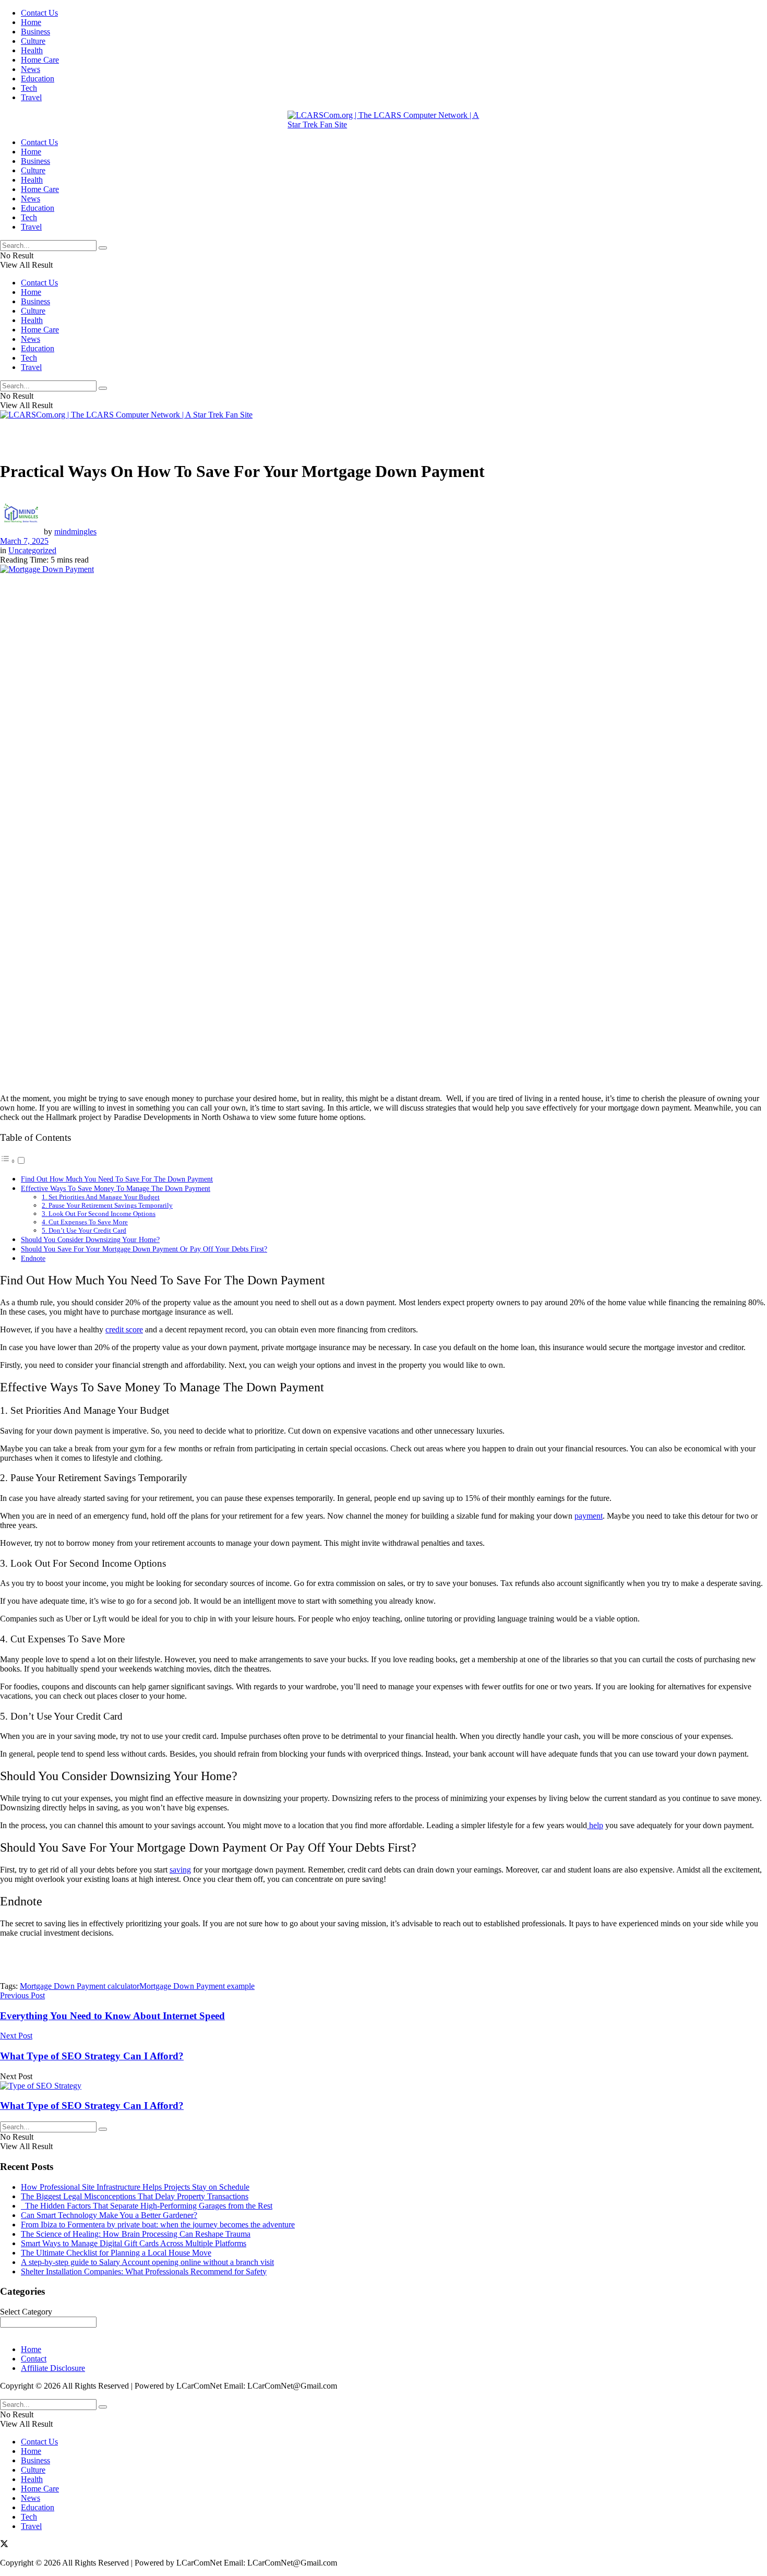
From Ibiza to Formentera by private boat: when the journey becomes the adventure (158, 2225)
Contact (34, 2359)
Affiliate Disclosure (53, 2368)
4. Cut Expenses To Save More (85, 1222)
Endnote (33, 1258)
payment (589, 1516)
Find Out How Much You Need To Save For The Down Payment (117, 1179)
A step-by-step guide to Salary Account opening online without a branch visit (147, 2262)
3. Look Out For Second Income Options (99, 1214)
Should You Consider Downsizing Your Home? (90, 1239)
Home (31, 22)
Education (38, 79)
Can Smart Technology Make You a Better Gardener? (109, 2215)
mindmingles (75, 532)
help (595, 1825)
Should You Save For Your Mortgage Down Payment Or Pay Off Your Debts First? (144, 1249)
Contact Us (39, 13)
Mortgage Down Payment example (197, 1986)
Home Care (40, 60)
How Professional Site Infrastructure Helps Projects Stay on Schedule (135, 2187)
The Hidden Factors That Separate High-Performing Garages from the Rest (147, 2206)
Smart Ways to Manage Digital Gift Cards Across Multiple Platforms (134, 2243)
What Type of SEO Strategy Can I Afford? (92, 2106)
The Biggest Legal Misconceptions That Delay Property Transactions (135, 2196)
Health (32, 50)
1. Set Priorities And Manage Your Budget (101, 1197)
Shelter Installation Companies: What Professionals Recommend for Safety (144, 2271)
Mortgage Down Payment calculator (80, 1986)
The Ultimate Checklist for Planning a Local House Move (116, 2253)
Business (35, 32)
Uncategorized (32, 550)
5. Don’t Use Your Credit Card (84, 1230)
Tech (29, 88)
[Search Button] (103, 248)
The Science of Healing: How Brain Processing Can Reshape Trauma (136, 2234)
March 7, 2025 (24, 541)
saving (180, 1870)
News (31, 69)
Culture (33, 41)
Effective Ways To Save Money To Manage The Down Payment (116, 1188)
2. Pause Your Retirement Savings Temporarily (107, 1205)
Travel (31, 97)
